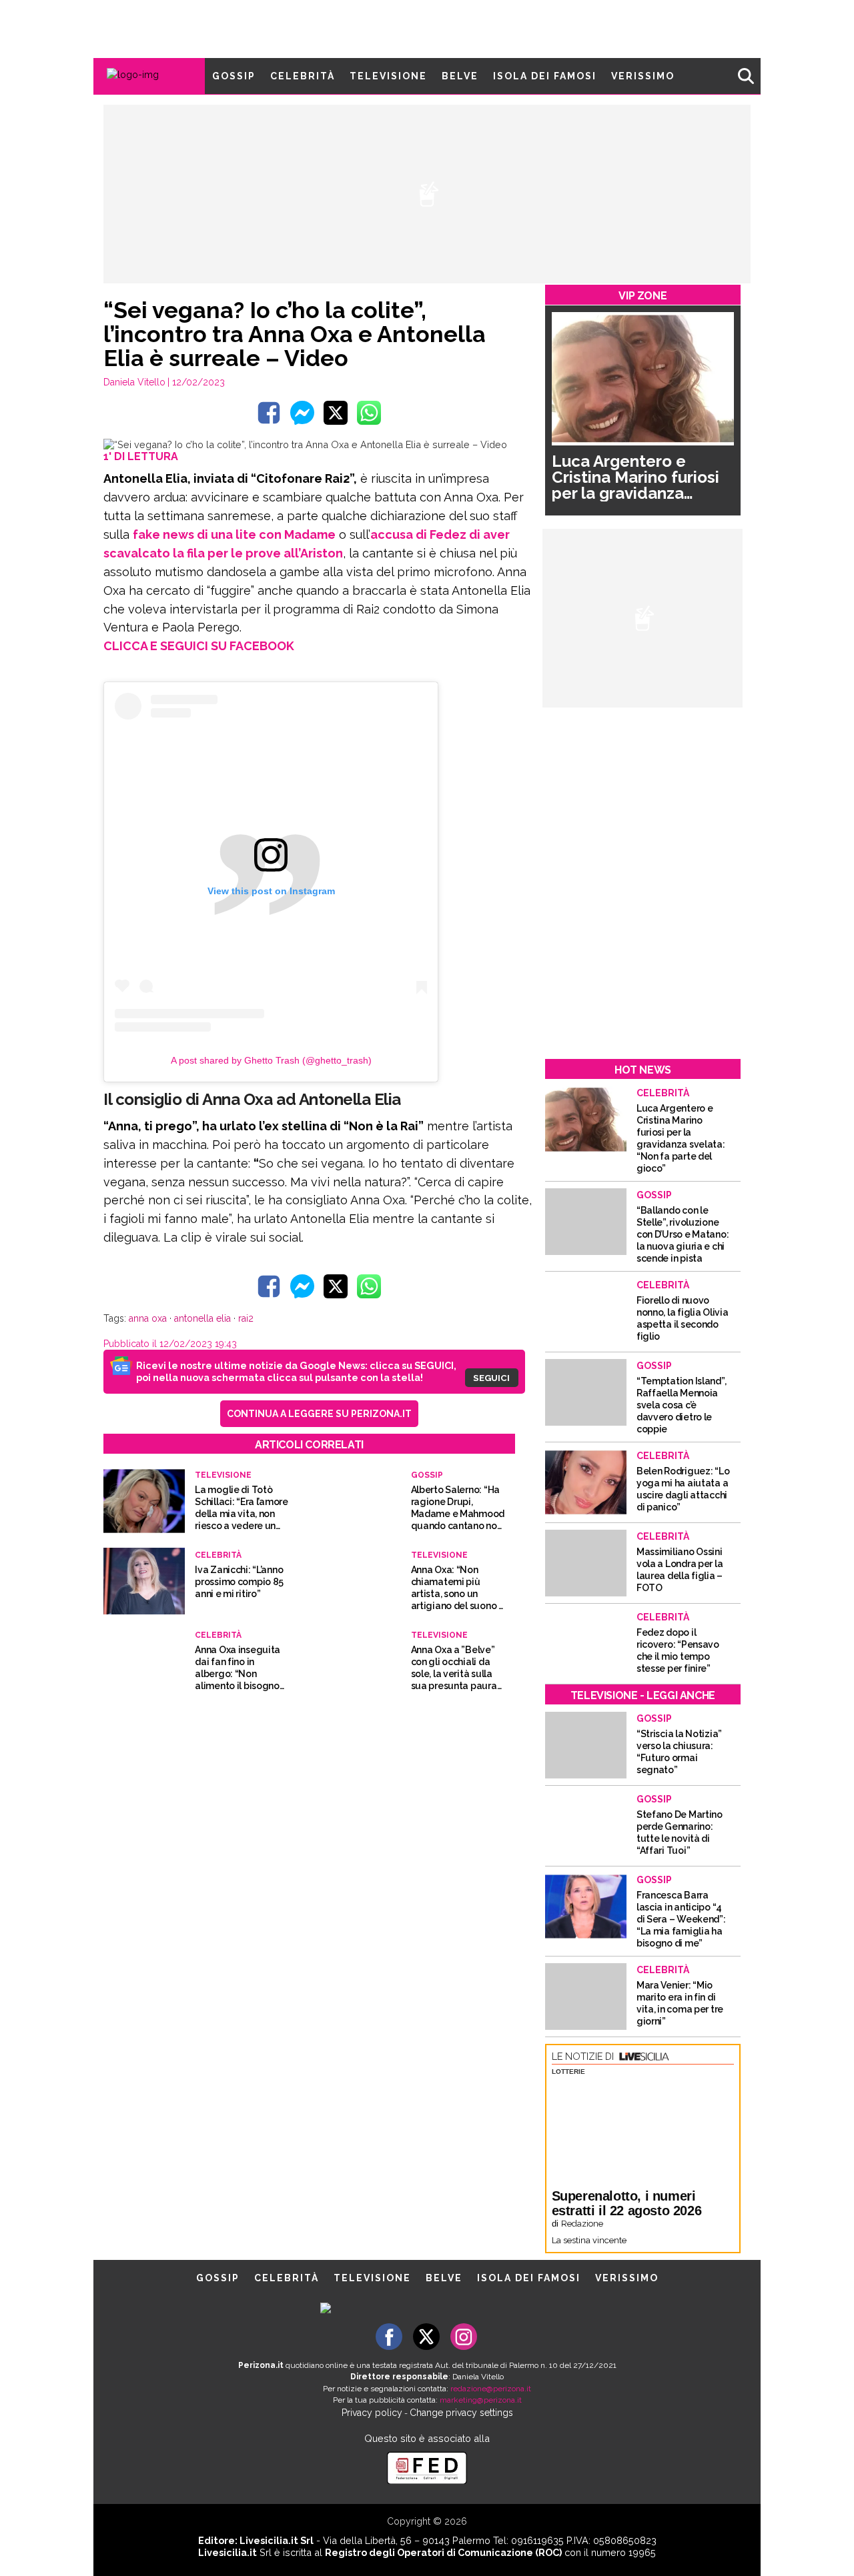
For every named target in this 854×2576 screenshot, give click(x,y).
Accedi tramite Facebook (435, 1384)
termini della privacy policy (485, 1294)
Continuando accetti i (432, 1294)
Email (318, 1268)
